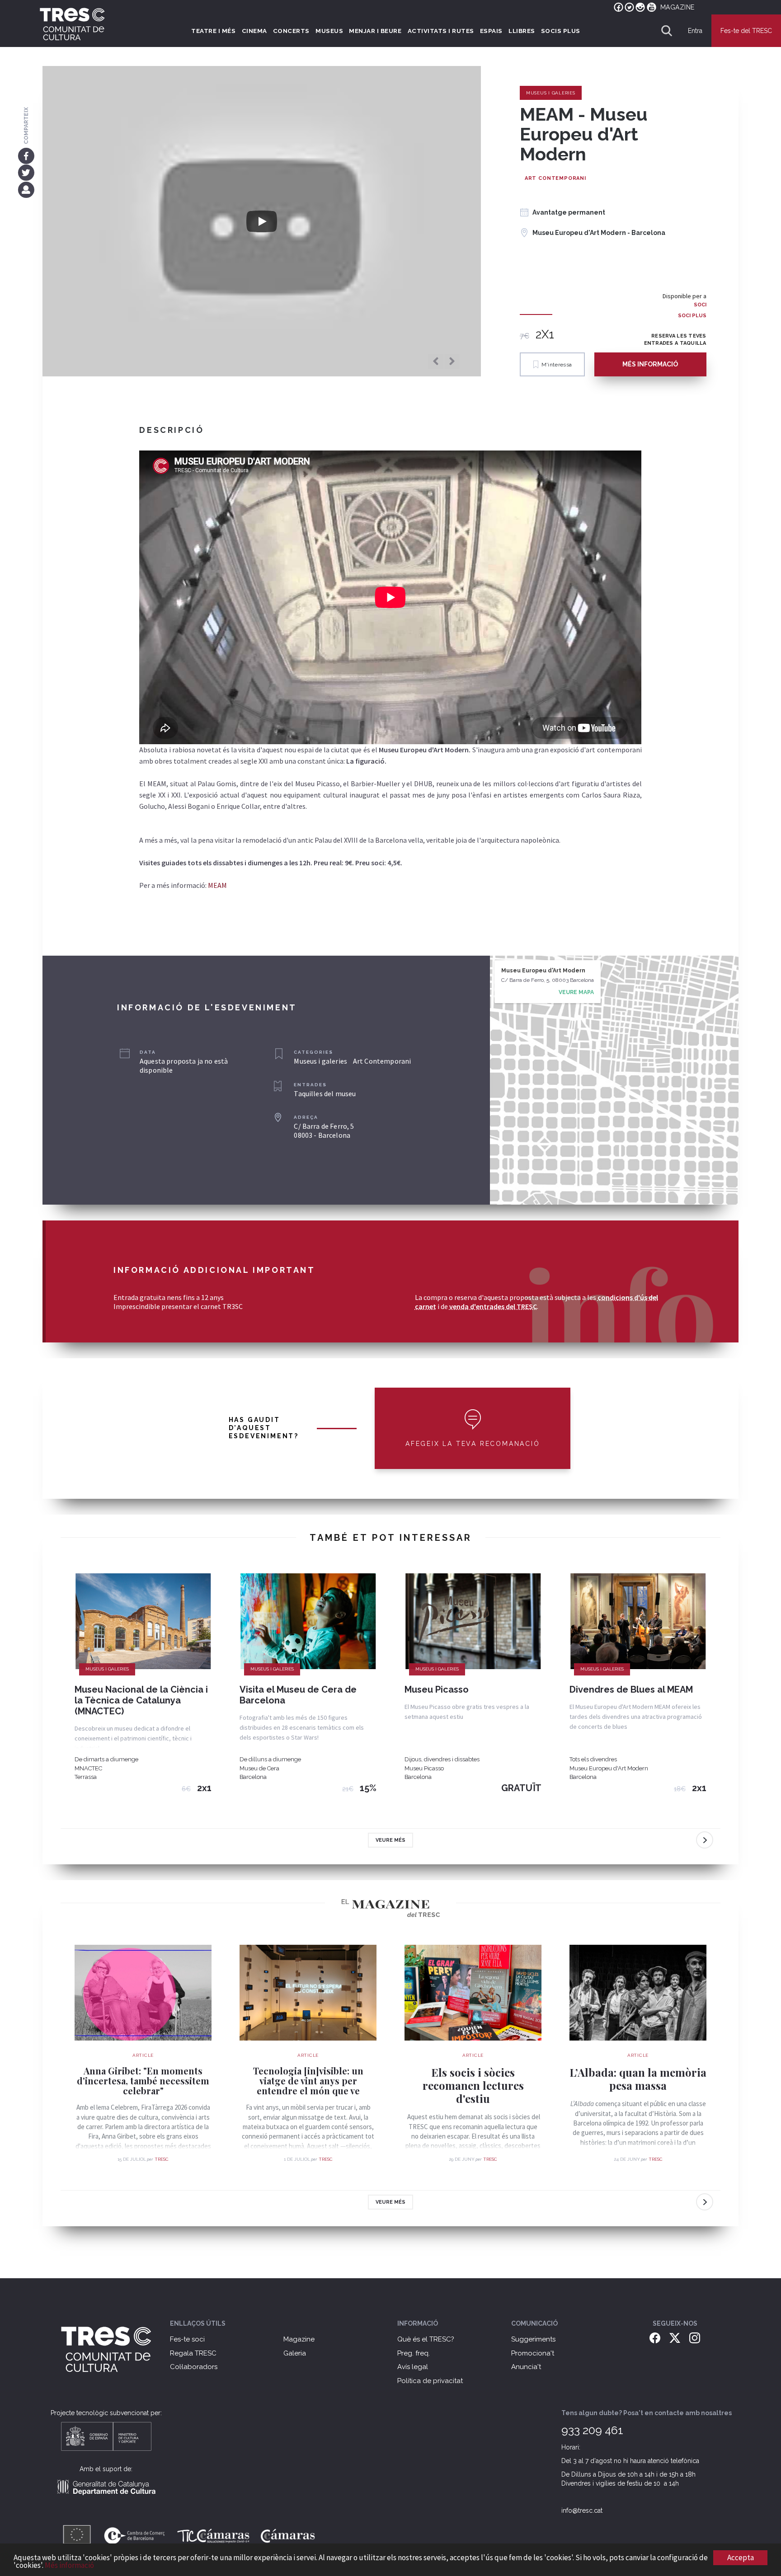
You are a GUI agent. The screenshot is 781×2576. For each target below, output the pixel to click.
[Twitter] (26, 173)
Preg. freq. (414, 2353)
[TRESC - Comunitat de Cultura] (72, 24)
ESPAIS (491, 31)
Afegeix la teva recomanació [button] (473, 1444)
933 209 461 (592, 2430)
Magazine (299, 2339)
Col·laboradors (194, 2367)
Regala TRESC (193, 2353)
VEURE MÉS (390, 1840)
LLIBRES (522, 31)
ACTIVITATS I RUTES (441, 31)
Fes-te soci (187, 2339)
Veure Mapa (576, 992)
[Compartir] (26, 189)
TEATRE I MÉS (213, 31)
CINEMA (254, 31)
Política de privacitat (430, 2381)
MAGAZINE (677, 7)
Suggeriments (533, 2339)
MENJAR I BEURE (375, 31)
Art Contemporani (555, 178)
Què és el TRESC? (426, 2339)
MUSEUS (329, 31)
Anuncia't (526, 2367)
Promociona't (533, 2353)
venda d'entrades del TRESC (493, 1306)
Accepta (741, 2557)
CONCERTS (291, 31)
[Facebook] (26, 155)
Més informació (69, 2565)
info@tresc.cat (582, 2510)
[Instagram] (695, 2337)
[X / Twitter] (675, 2337)
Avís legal (413, 2367)
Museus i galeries (551, 93)
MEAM (217, 885)
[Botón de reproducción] (262, 221)
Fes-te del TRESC (746, 31)
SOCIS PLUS (561, 31)
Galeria (295, 2353)
